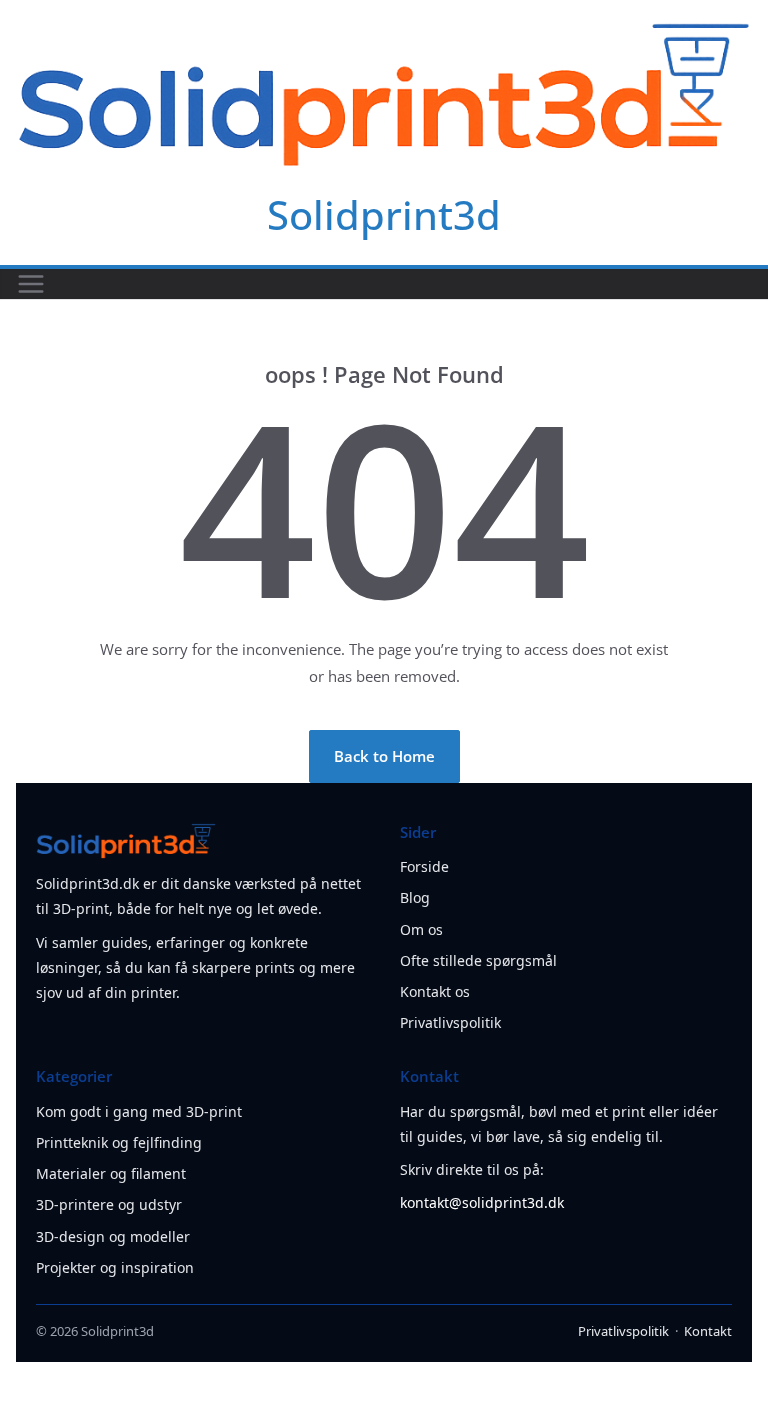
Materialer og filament (111, 1173)
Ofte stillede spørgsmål (478, 960)
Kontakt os (435, 991)
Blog (415, 897)
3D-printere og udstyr (109, 1204)
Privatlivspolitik (450, 1022)
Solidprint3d (384, 214)
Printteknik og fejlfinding (119, 1142)
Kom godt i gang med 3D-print (139, 1111)
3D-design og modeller (113, 1236)
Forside (424, 866)
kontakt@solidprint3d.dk (482, 1202)
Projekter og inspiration (115, 1267)
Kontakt (708, 1331)
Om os (421, 929)
